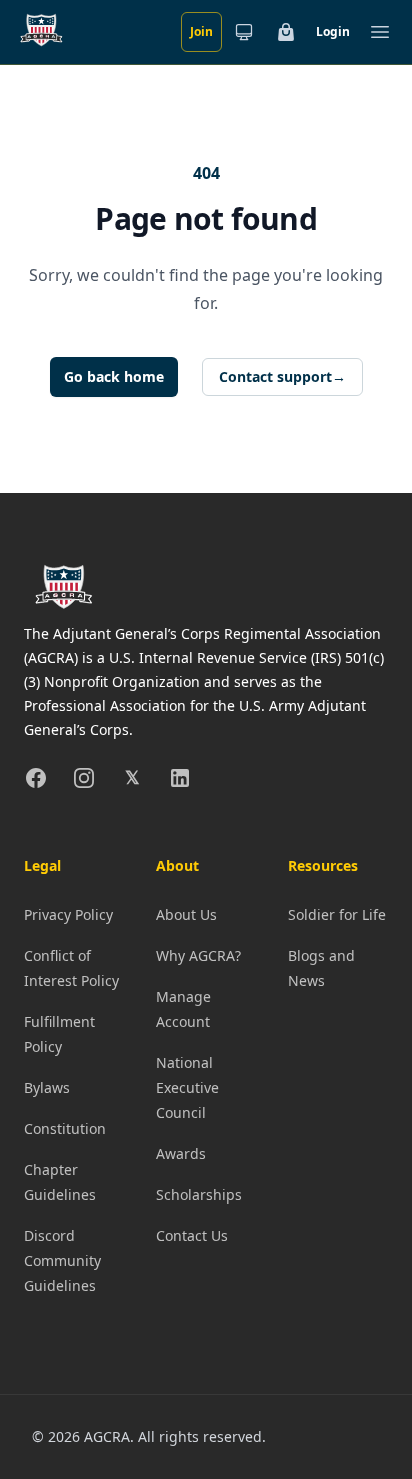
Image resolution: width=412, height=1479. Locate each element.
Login (333, 31)
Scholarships (199, 1194)
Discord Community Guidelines (62, 1260)
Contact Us (192, 1235)
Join (201, 31)
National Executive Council (187, 1087)
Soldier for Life (337, 914)
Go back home (114, 376)
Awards (181, 1153)
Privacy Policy (68, 914)
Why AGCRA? (198, 955)
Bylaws (47, 1087)
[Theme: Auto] (244, 32)
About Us (186, 914)
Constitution (65, 1128)
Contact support (282, 376)
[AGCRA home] (41, 32)
